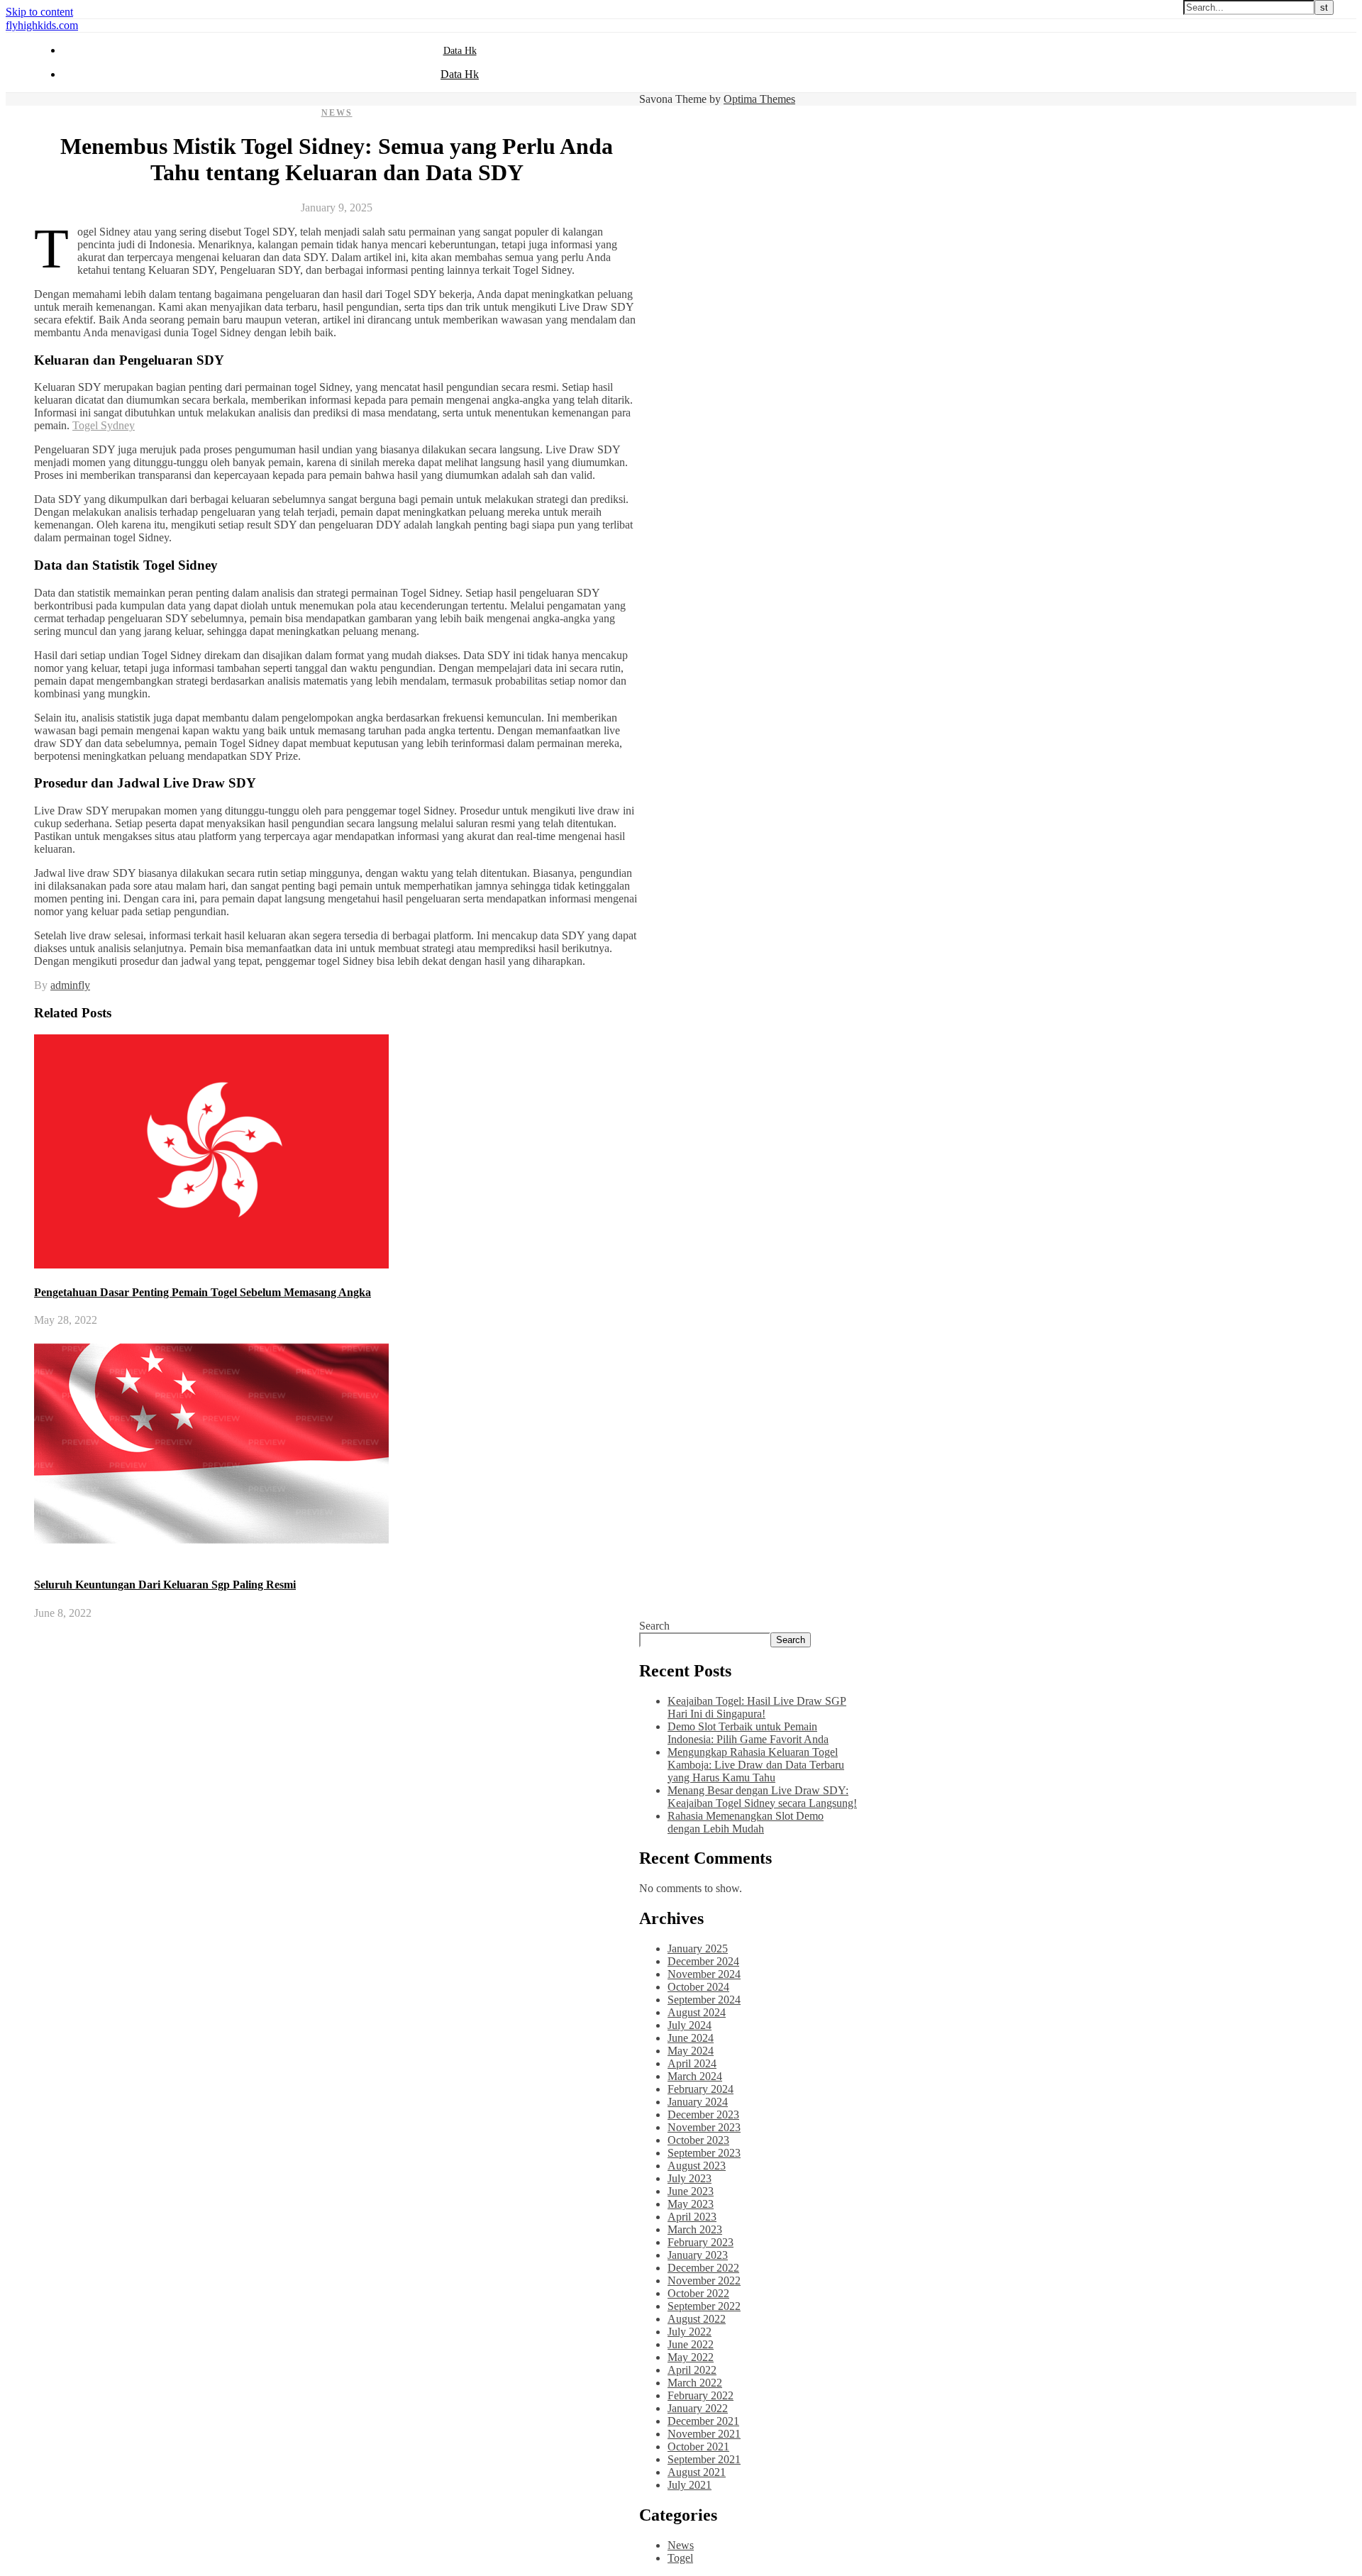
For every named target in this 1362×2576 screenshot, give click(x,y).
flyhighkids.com (42, 25)
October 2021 (698, 2447)
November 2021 (704, 2434)
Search (654, 1626)
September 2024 (704, 2000)
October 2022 (698, 2293)
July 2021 (690, 2485)
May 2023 (691, 2204)
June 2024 (691, 2038)
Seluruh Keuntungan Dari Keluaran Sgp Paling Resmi (165, 1585)
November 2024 (704, 1974)
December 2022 (703, 2268)
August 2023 (697, 2166)
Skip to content (39, 12)
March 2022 (695, 2383)
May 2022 (691, 2357)
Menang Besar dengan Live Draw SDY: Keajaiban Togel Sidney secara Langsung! (762, 1797)
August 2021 (697, 2472)
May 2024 (691, 2051)
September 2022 (704, 2306)
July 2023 (690, 2178)
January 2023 (698, 2255)
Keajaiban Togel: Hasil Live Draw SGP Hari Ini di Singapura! (757, 1707)
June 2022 (691, 2344)
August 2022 (697, 2319)
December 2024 (703, 1961)
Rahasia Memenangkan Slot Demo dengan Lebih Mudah (746, 1822)
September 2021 (704, 2459)
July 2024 (690, 2025)
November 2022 (704, 2281)
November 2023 (704, 2127)
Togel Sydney (104, 425)
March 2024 (695, 2076)
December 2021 (703, 2421)
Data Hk (460, 51)
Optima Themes (759, 99)
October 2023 (698, 2140)
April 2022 (692, 2370)
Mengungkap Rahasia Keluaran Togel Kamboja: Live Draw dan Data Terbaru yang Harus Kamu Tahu (756, 1765)
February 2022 (701, 2395)
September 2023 (704, 2153)
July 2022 (690, 2332)
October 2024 (698, 1987)
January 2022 (698, 2408)
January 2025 (698, 1948)
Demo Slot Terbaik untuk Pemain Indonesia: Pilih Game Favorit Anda (748, 1733)
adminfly (70, 985)
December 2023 (703, 2115)
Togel (680, 2558)
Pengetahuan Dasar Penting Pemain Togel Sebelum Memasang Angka (203, 1292)
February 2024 (701, 2089)
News (337, 113)
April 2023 (692, 2217)
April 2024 (692, 2063)
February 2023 (701, 2242)
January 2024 (698, 2102)
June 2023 (691, 2191)
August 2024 (697, 2012)
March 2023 (695, 2229)
